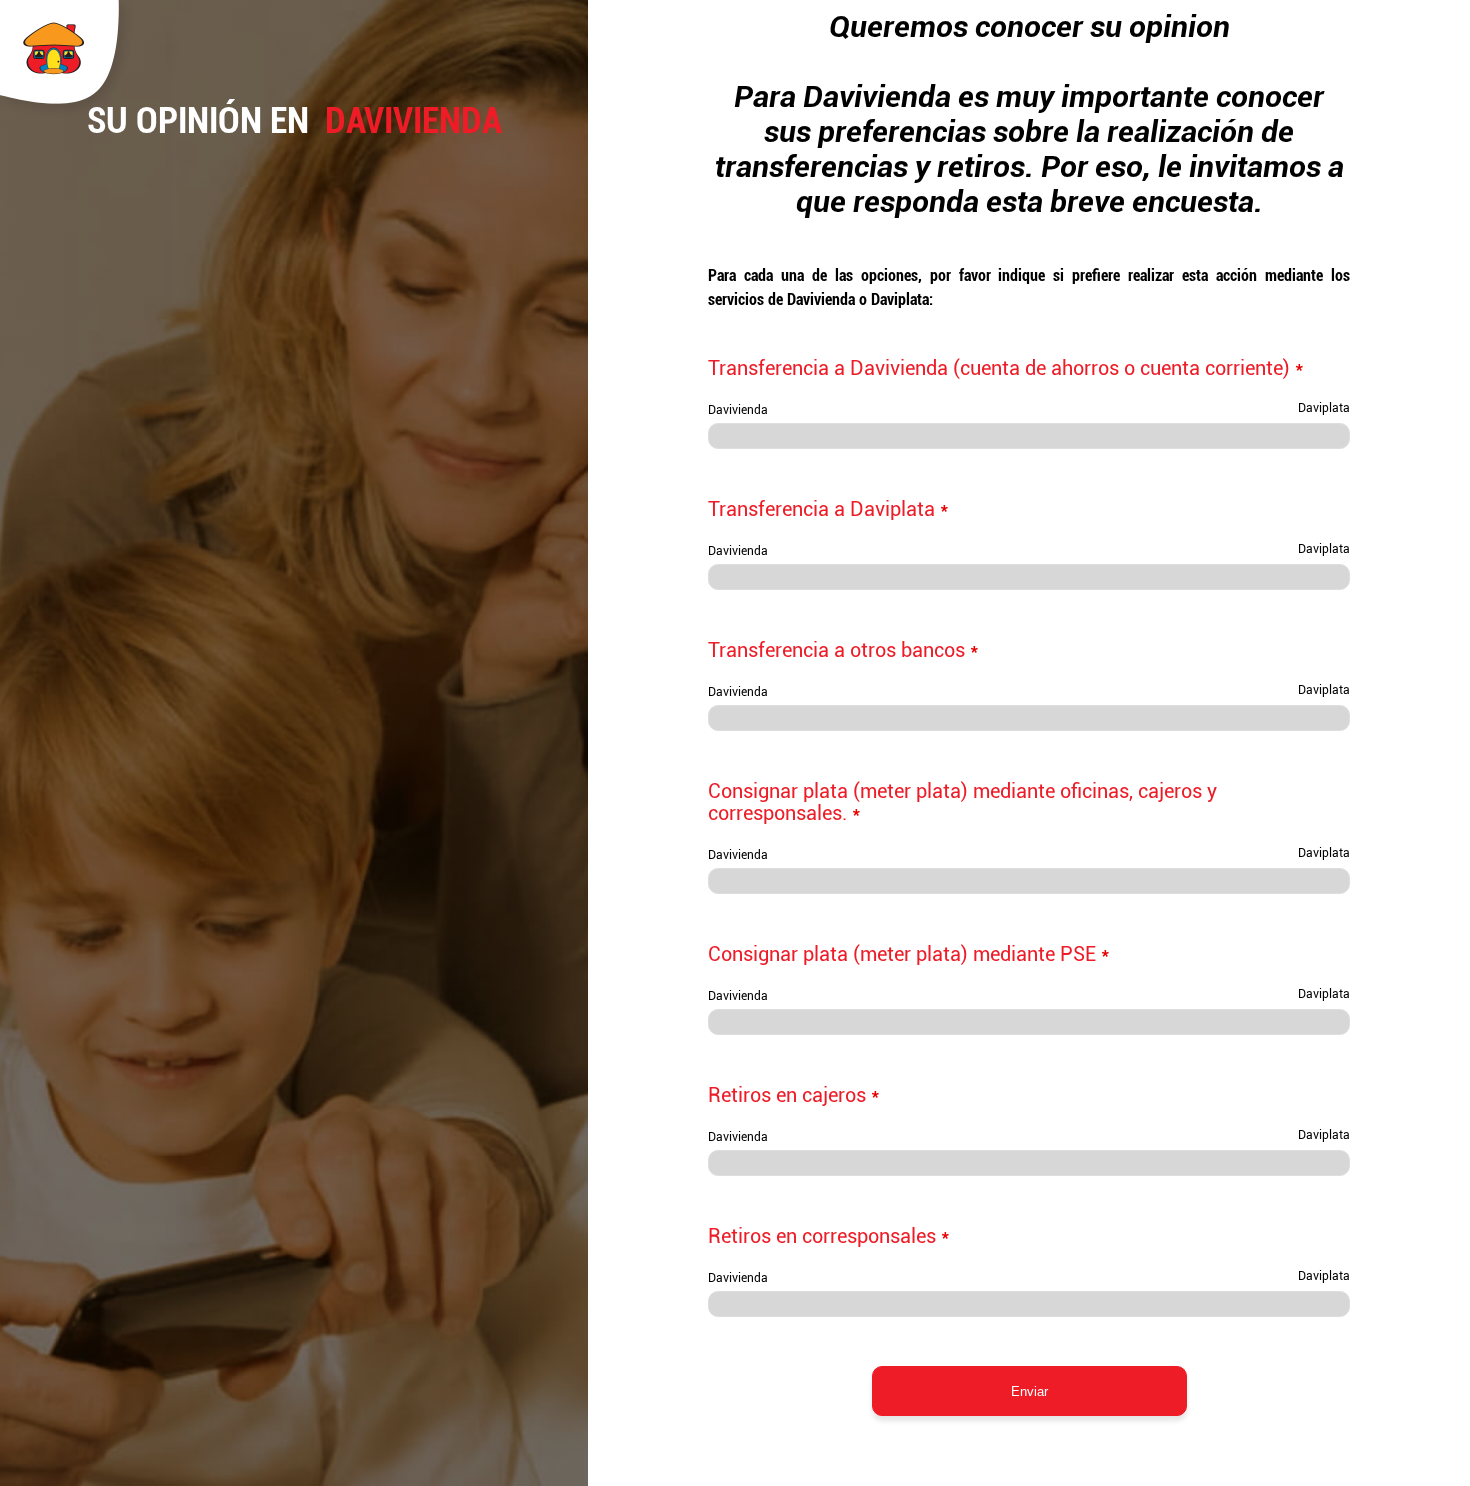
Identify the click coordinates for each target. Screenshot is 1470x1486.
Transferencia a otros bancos (843, 650)
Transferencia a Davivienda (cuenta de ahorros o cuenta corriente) (1006, 368)
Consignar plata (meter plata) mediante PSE (909, 954)
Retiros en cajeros (794, 1095)
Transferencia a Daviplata (828, 509)
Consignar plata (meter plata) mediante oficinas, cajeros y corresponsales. (962, 802)
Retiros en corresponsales (829, 1236)
